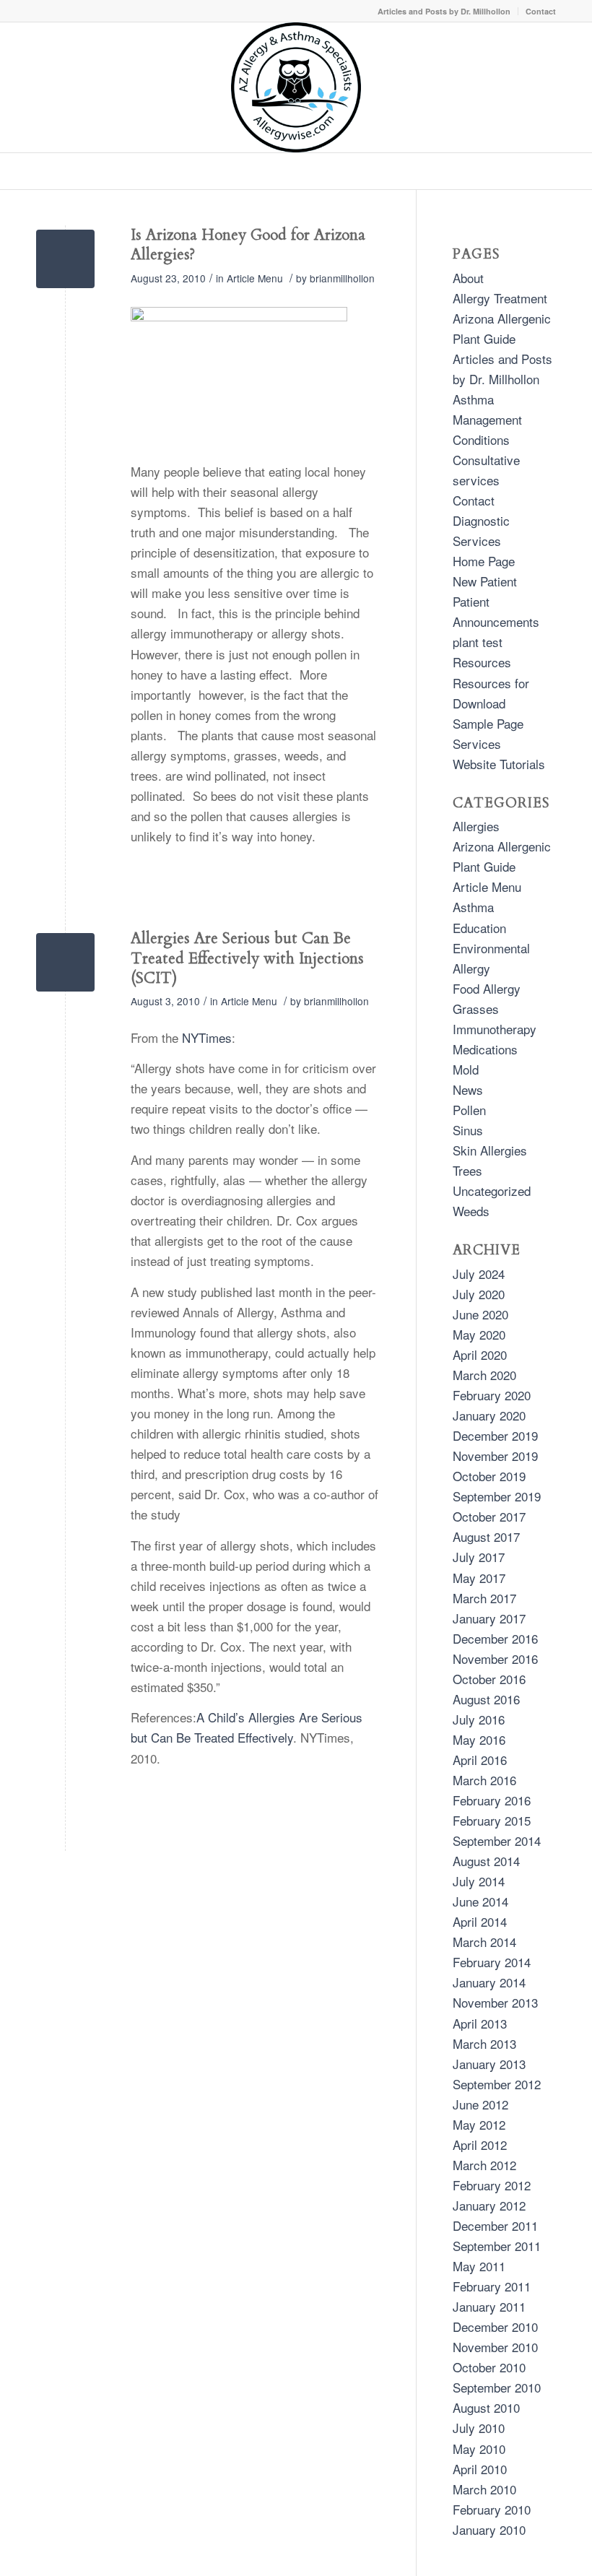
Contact (541, 11)
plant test (478, 642)
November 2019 (495, 1456)
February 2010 (492, 2509)
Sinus (468, 1130)
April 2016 (480, 1760)
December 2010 (495, 2326)
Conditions (481, 439)
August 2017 (486, 1536)
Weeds (471, 1211)
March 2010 (484, 2489)
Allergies (476, 826)
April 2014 (480, 1921)
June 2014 (480, 1901)
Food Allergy (487, 988)
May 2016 (479, 1739)
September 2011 (497, 2246)
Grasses (476, 1009)
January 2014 (489, 1982)
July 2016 (479, 1719)
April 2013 (480, 2023)
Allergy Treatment (500, 298)
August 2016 (486, 1699)
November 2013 (495, 2002)
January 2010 (489, 2529)
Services (477, 743)
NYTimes (207, 1037)
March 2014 (484, 1942)
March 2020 (484, 1375)
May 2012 (479, 2124)
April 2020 (480, 1354)
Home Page (484, 561)
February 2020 (492, 1395)
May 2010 (479, 2449)
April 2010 (480, 2469)
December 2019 (495, 1435)
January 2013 (489, 2064)
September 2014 (497, 1840)
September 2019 (497, 1496)
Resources (482, 662)
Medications (485, 1049)
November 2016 (495, 1658)
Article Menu (255, 278)
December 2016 (495, 1638)
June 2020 (480, 1314)
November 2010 (495, 2347)
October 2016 (489, 1679)
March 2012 (484, 2165)
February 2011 (492, 2286)
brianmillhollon (342, 278)
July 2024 (479, 1274)
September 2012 (497, 2084)
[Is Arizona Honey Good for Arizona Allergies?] (65, 259)
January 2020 (489, 1415)
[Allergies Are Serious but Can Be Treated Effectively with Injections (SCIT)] (65, 962)
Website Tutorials (499, 764)
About (468, 278)
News (468, 1089)
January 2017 (489, 1618)
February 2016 (492, 1800)
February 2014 (492, 1962)
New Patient (485, 581)
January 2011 (489, 2306)
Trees (467, 1170)
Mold (466, 1069)
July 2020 (479, 1294)
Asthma (473, 907)
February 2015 (492, 1820)
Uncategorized (492, 1191)
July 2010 (479, 2428)
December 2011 (495, 2225)
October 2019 (489, 1476)
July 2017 (479, 1557)
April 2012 (480, 2145)
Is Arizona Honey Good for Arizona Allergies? (248, 245)
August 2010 (486, 2407)
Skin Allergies (490, 1150)
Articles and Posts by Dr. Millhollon (444, 11)
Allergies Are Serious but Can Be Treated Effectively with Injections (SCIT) (247, 958)
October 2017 (489, 1516)
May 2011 (479, 2266)
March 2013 (484, 2043)
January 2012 (489, 2205)
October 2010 (489, 2367)
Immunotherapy (495, 1029)
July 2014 (479, 1881)
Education (479, 928)
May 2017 (479, 1578)
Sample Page (488, 723)
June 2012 (480, 2104)
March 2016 (484, 1780)
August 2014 (486, 1861)
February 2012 (492, 2185)
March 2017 (484, 1598)
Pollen (469, 1110)
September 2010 (497, 2387)
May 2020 (479, 1334)
